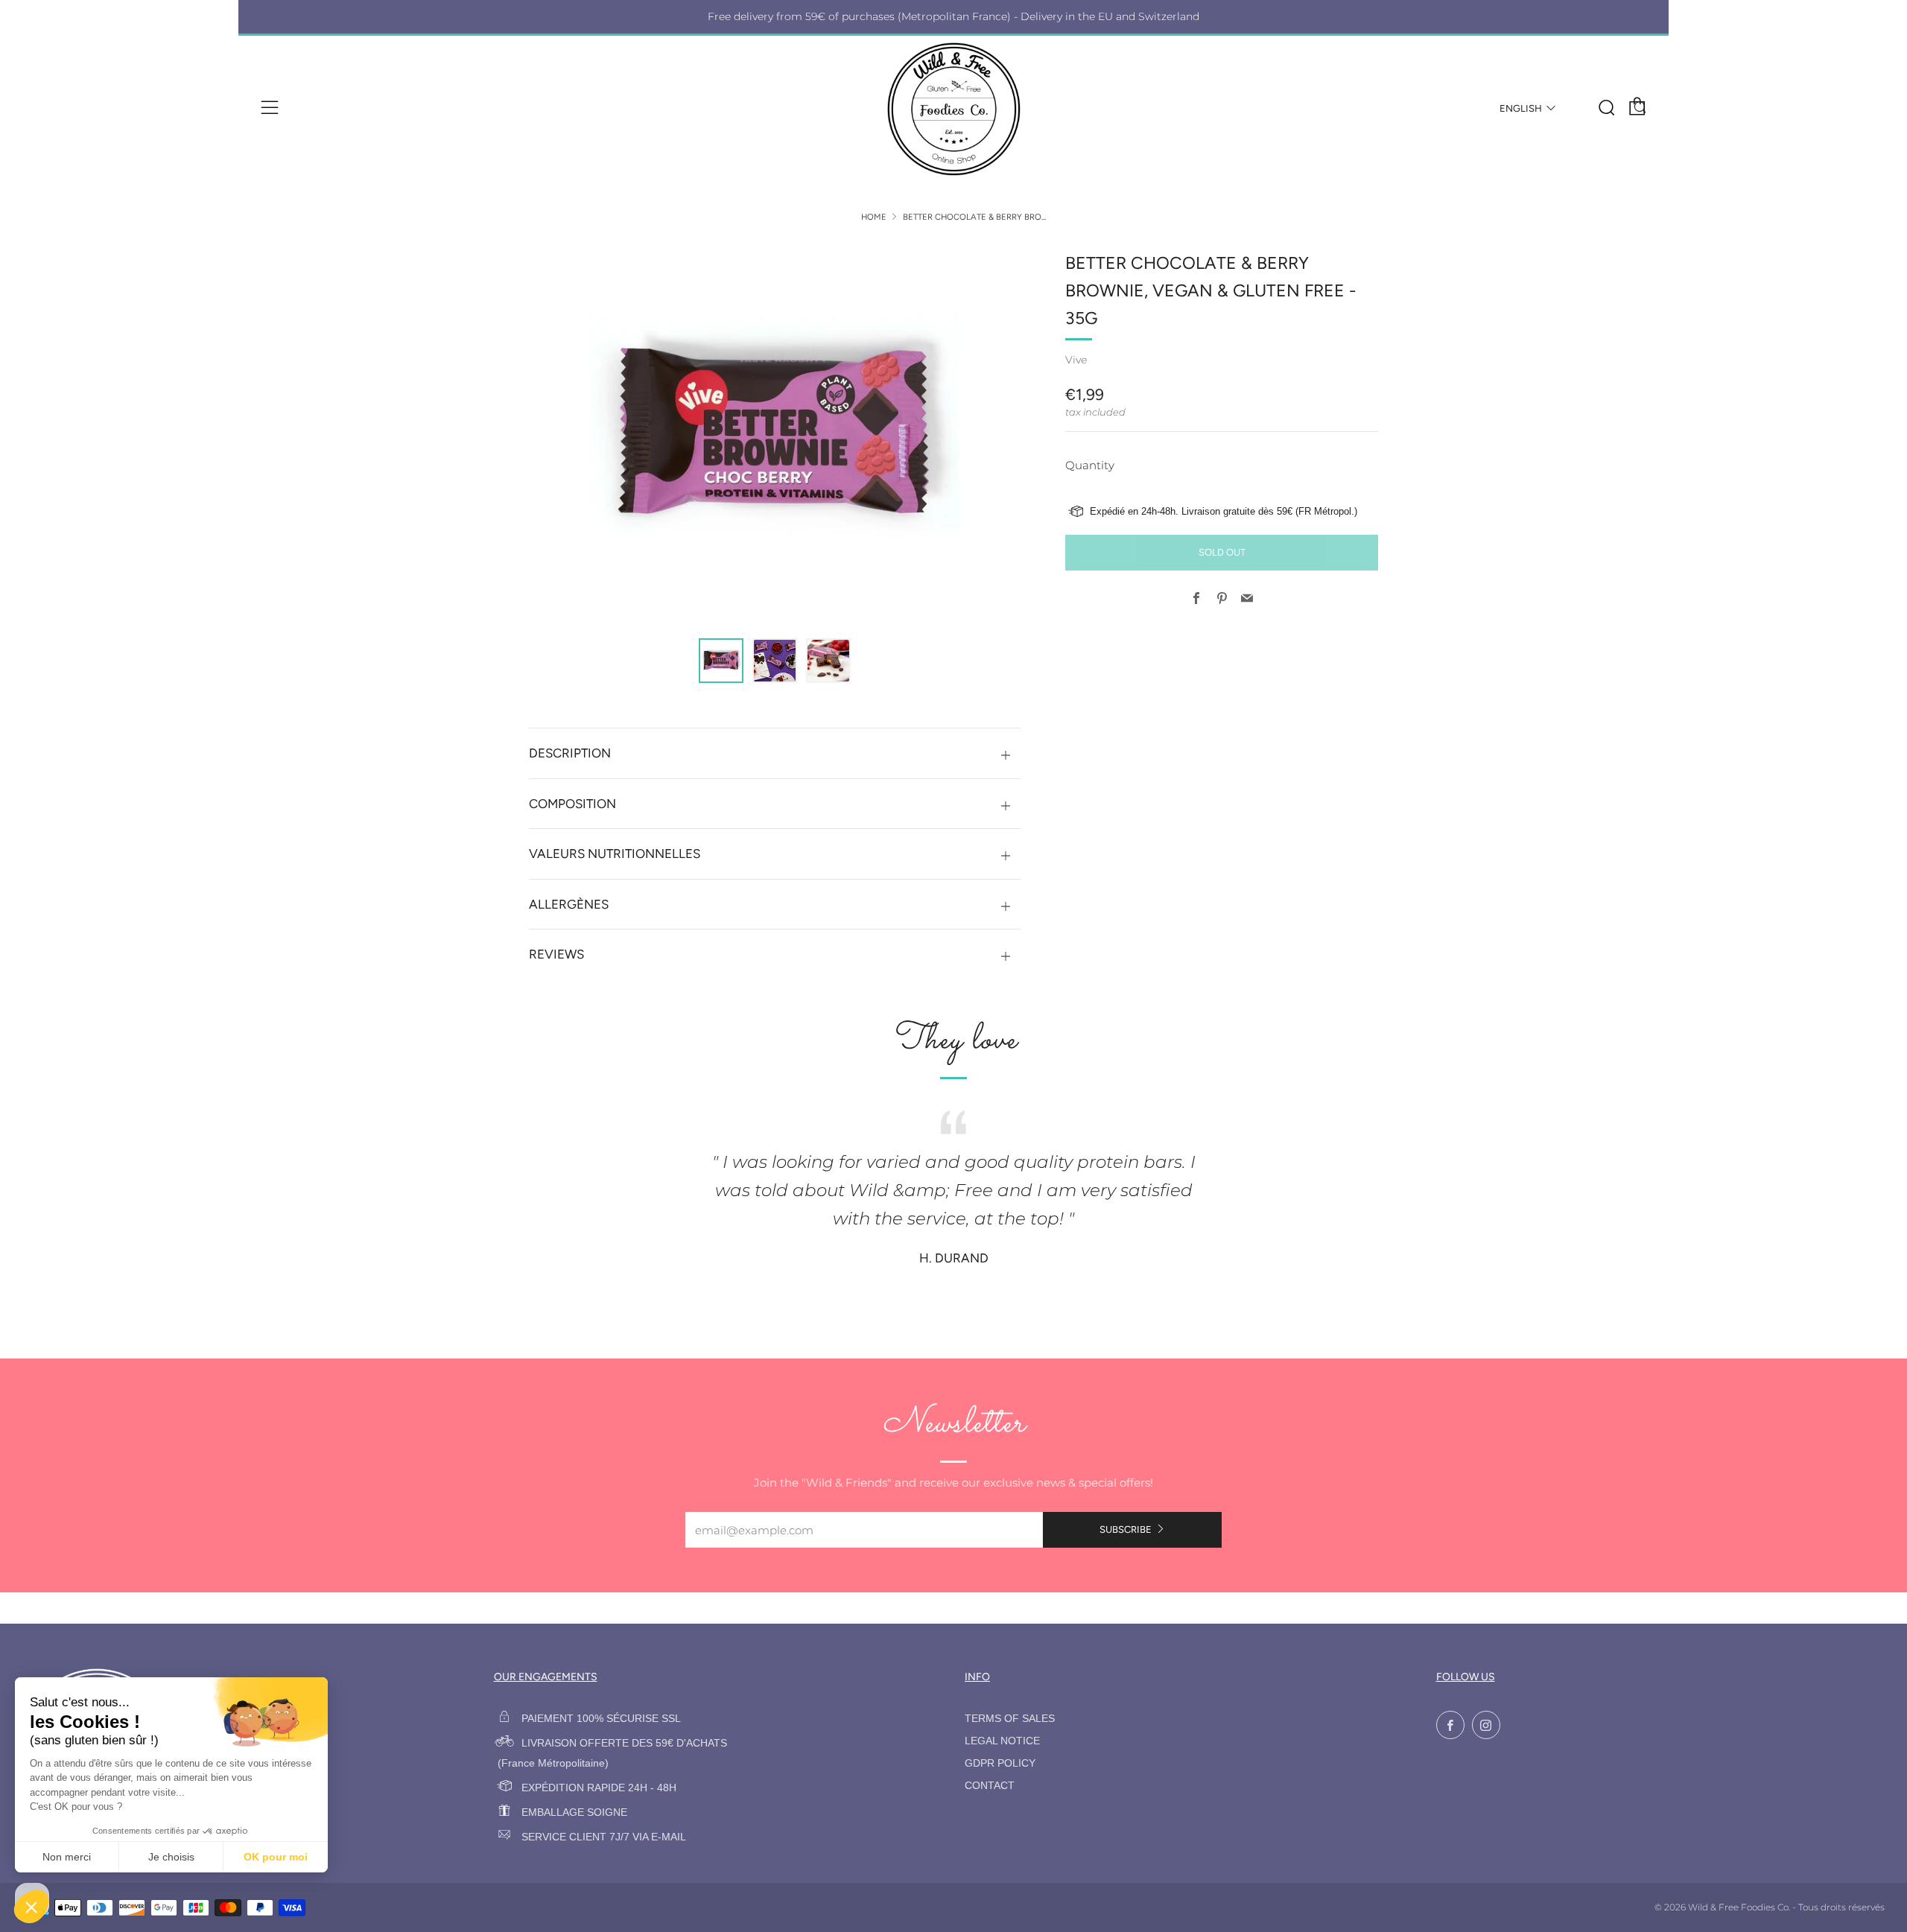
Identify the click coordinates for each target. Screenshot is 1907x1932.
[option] (775, 435)
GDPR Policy (1000, 1763)
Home (874, 217)
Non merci (67, 1857)
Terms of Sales (1010, 1719)
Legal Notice (1002, 1741)
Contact (990, 1786)
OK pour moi (276, 1857)
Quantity (1090, 465)
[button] (721, 661)
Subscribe (1126, 1529)
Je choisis (171, 1857)
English (1521, 108)
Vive (1076, 360)
